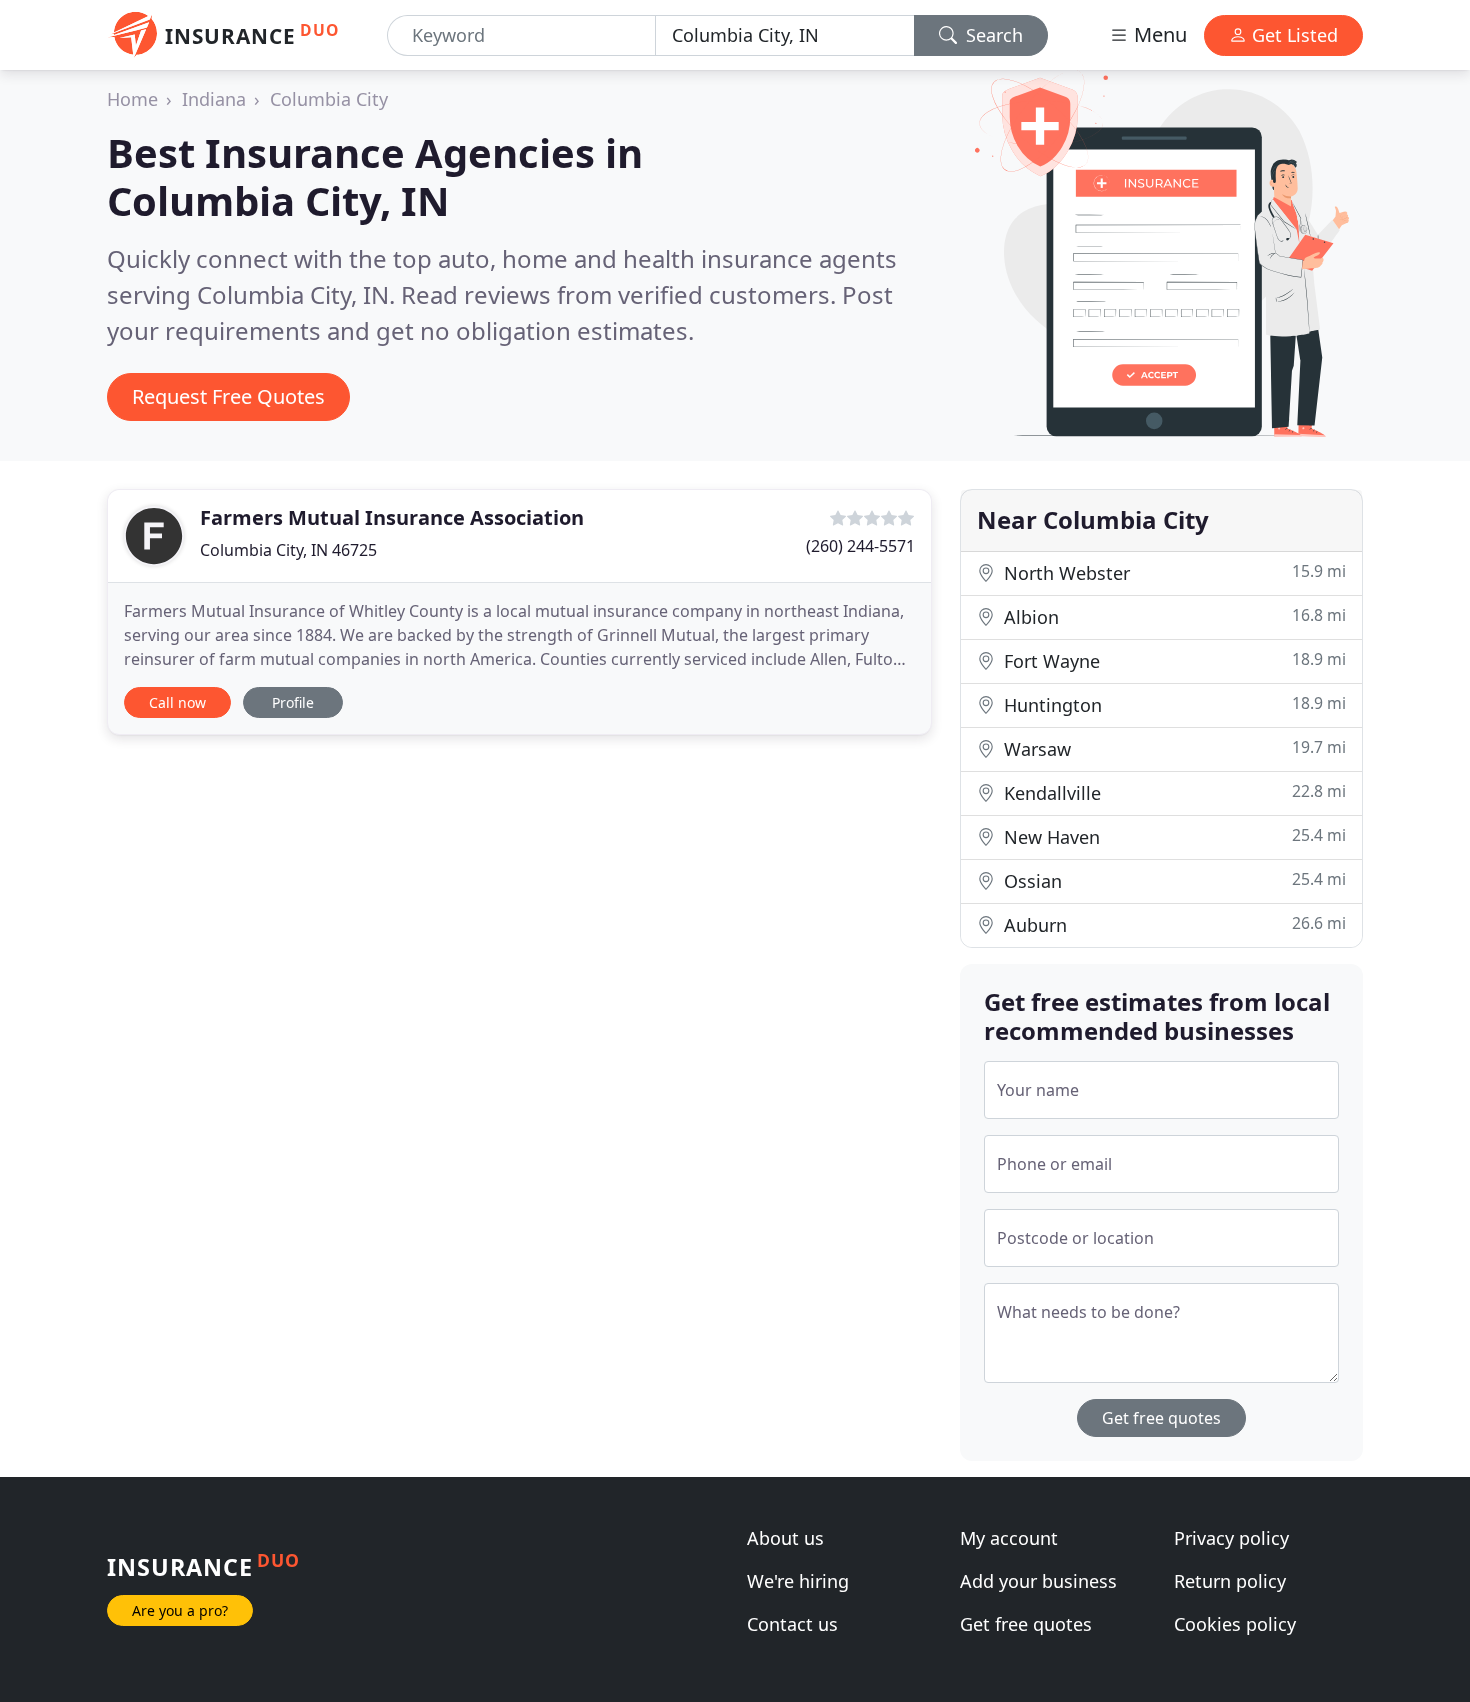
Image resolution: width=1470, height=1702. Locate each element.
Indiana (214, 99)
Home (132, 99)
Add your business (1038, 1581)
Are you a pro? (180, 1610)
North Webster (1172, 572)
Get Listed (1292, 35)
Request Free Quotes (228, 396)
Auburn (1172, 924)
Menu (1158, 34)
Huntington (1172, 704)
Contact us (792, 1624)
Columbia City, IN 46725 (288, 550)
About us (785, 1538)
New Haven (1172, 836)
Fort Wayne (1172, 660)
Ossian (1172, 880)
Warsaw (1172, 748)
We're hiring (798, 1581)
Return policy (1230, 1581)
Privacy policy (1231, 1538)
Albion (1172, 616)
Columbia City (329, 99)
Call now (177, 702)
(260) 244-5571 (860, 546)
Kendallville (1172, 792)
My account (1009, 1538)
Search (992, 35)
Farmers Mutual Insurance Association (392, 517)
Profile (293, 702)
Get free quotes (1161, 1418)
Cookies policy (1235, 1624)
